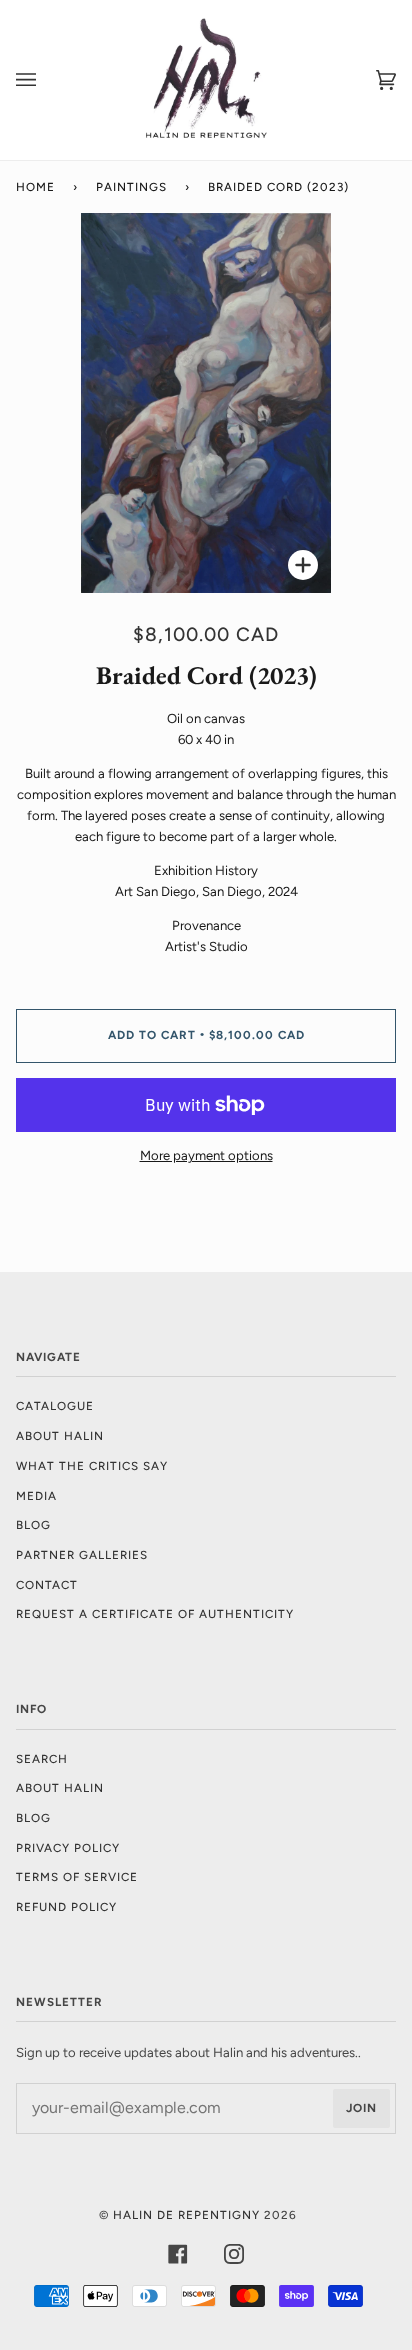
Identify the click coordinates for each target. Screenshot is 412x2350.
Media (36, 1496)
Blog (33, 1525)
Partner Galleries (82, 1555)
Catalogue (55, 1406)
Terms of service (77, 1877)
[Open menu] (46, 80)
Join (361, 2108)
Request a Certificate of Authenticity (155, 1614)
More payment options (206, 1155)
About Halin (60, 1436)
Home (35, 187)
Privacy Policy (68, 1848)
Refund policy (66, 1907)
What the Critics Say (92, 1466)
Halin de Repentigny (186, 2215)
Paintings (131, 187)
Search (42, 1759)
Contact (47, 1585)
